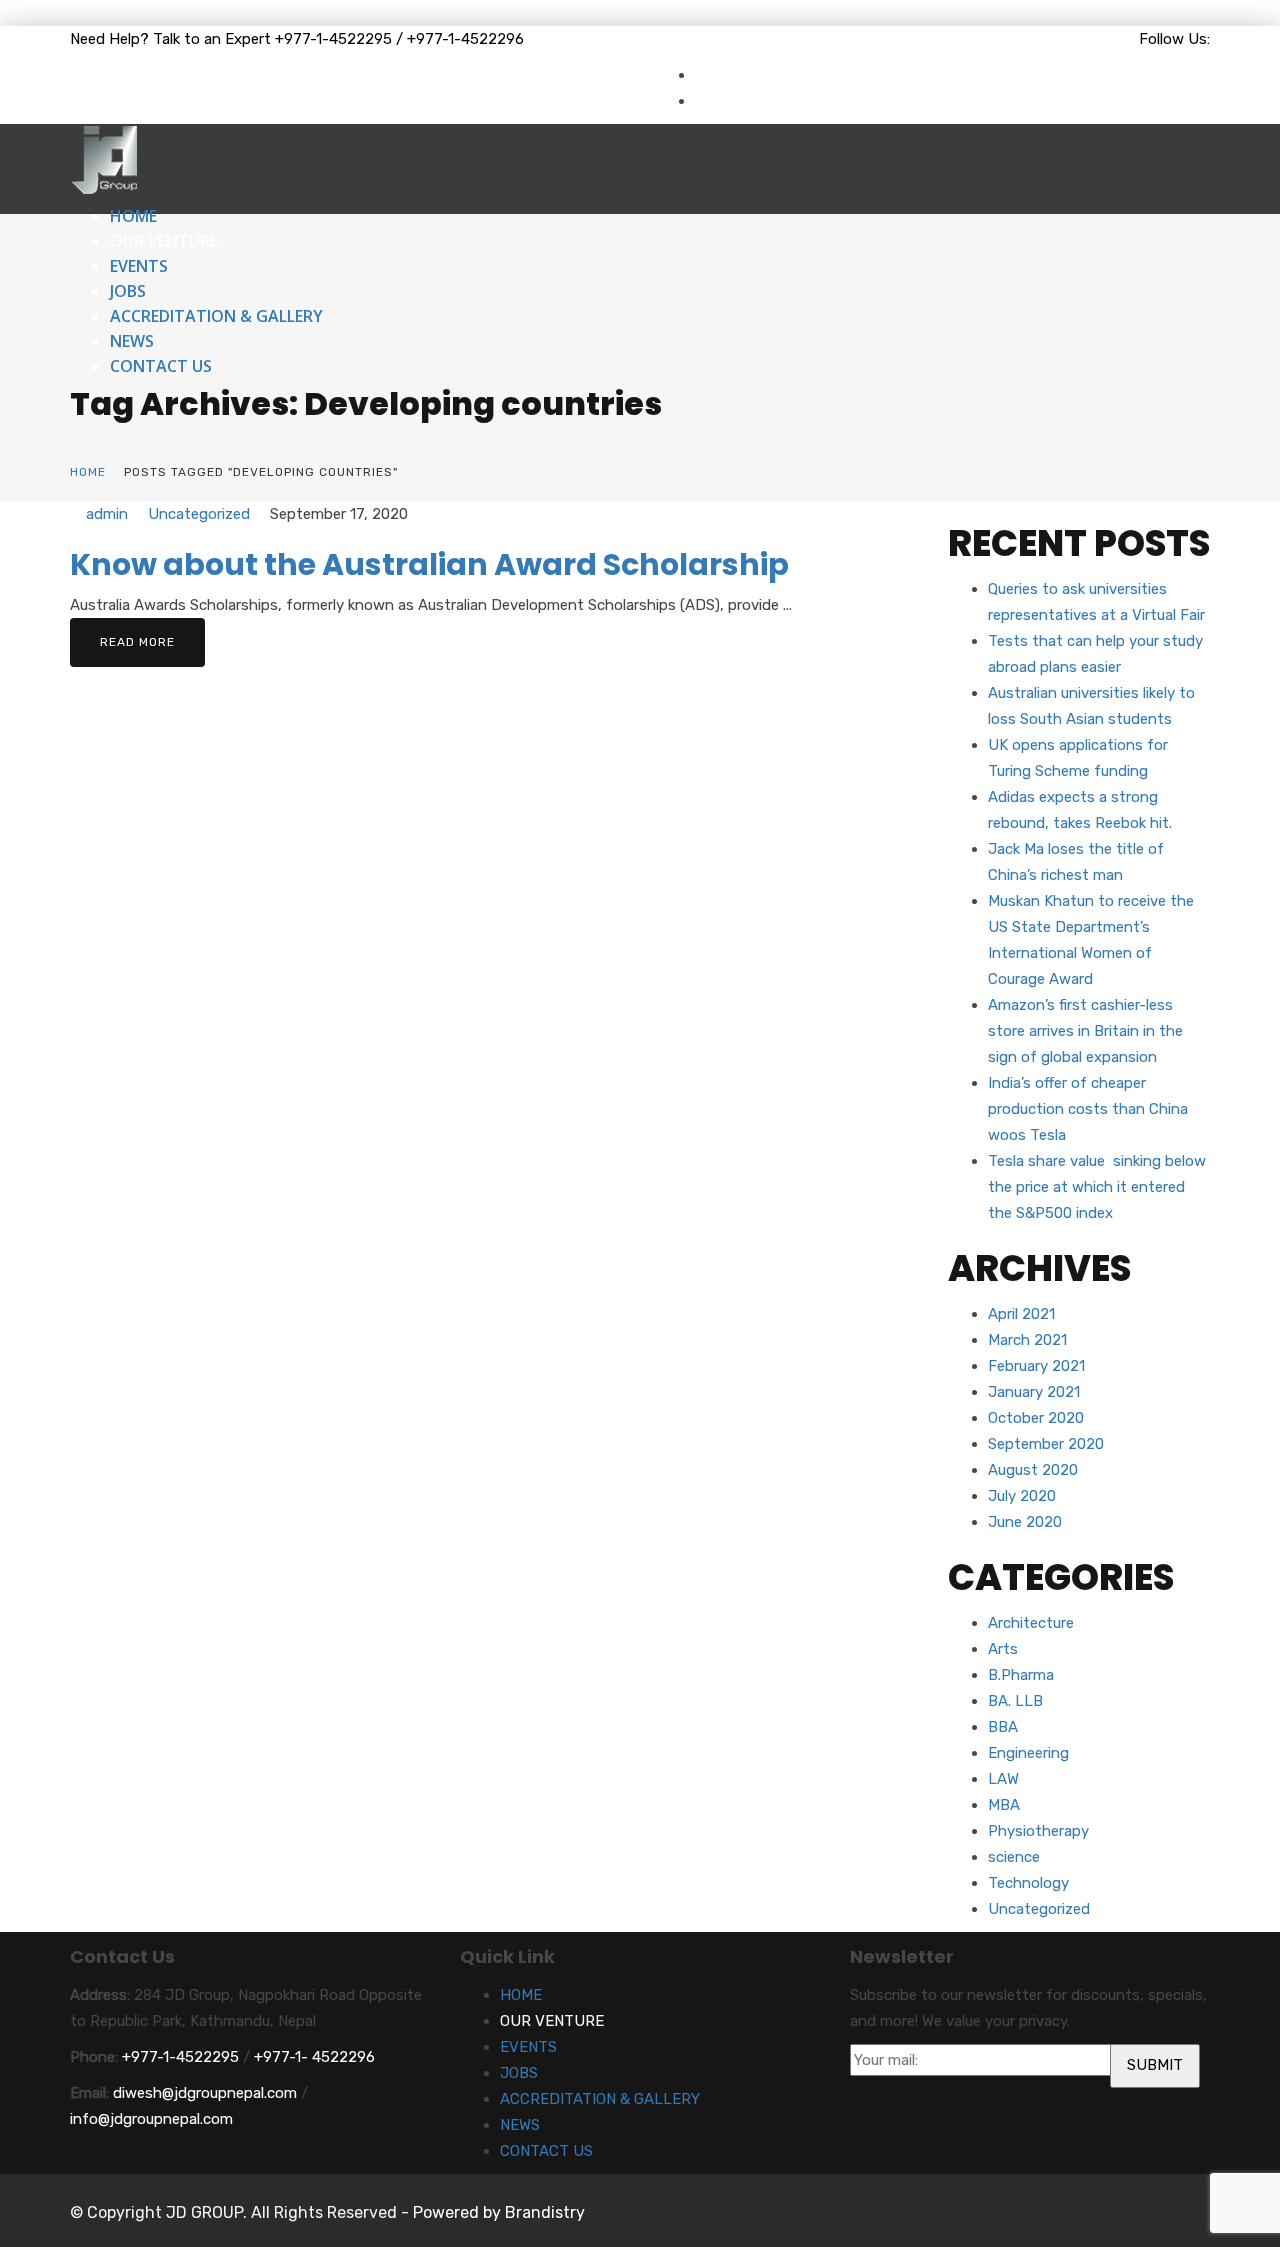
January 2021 (1034, 1392)
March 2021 (1027, 1340)
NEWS (132, 341)
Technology (1028, 1883)
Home (88, 472)
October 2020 (1036, 1418)
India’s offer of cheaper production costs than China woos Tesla (1088, 1109)
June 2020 (1025, 1522)
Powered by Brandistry (499, 2212)
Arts (1003, 1649)
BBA (1003, 1727)
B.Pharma (1021, 1675)
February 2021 (1036, 1366)
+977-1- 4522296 (314, 2057)
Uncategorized (199, 514)
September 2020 (1046, 1444)
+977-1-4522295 (180, 2057)
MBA (1004, 1805)
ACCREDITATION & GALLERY (216, 316)
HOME (133, 216)
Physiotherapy (1038, 1831)
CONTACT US (161, 366)
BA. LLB (1015, 1701)
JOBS (128, 291)
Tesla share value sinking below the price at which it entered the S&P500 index (1097, 1187)
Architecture (1031, 1623)
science (1014, 1857)
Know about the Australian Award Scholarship (429, 564)
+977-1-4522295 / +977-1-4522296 (399, 39)
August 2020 (1033, 1470)
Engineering (1028, 1753)
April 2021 (1021, 1314)
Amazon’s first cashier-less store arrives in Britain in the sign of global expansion (1085, 1031)
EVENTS (139, 266)
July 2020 (1022, 1496)
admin (107, 514)
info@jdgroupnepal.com (151, 2119)
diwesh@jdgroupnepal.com (205, 2093)
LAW (1003, 1779)
